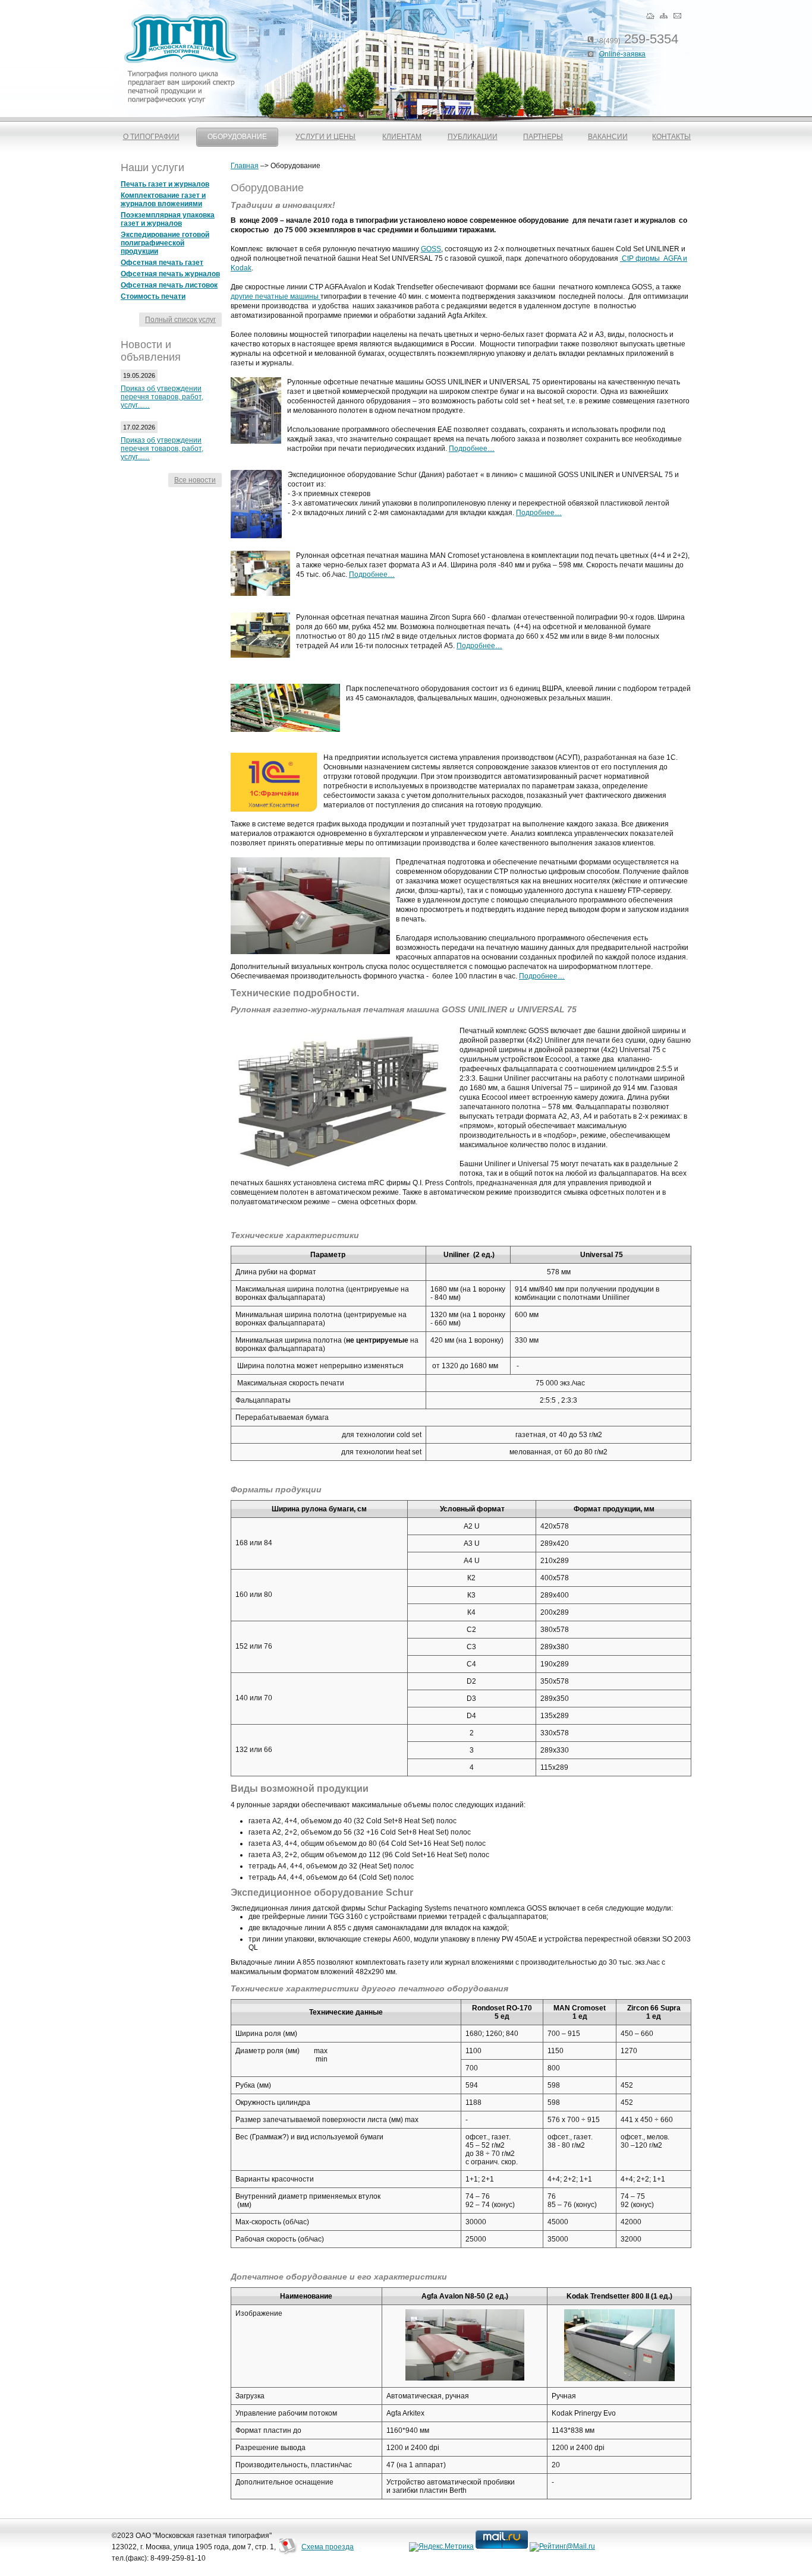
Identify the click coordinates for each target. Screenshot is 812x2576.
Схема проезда (328, 2547)
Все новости (195, 480)
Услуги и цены (325, 137)
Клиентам (402, 137)
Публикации (473, 137)
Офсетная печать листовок (169, 285)
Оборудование (237, 137)
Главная (245, 166)
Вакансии (608, 137)
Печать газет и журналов (165, 184)
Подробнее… (472, 449)
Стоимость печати (153, 296)
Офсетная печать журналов (170, 274)
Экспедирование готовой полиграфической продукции (165, 243)
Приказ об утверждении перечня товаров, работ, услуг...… (162, 397)
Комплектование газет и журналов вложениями (163, 200)
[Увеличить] (465, 2378)
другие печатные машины (276, 296)
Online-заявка (622, 54)
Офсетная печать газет (162, 263)
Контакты (671, 137)
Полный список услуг (180, 320)
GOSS (431, 249)
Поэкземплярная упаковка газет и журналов (168, 219)
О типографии (151, 137)
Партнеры (543, 137)
